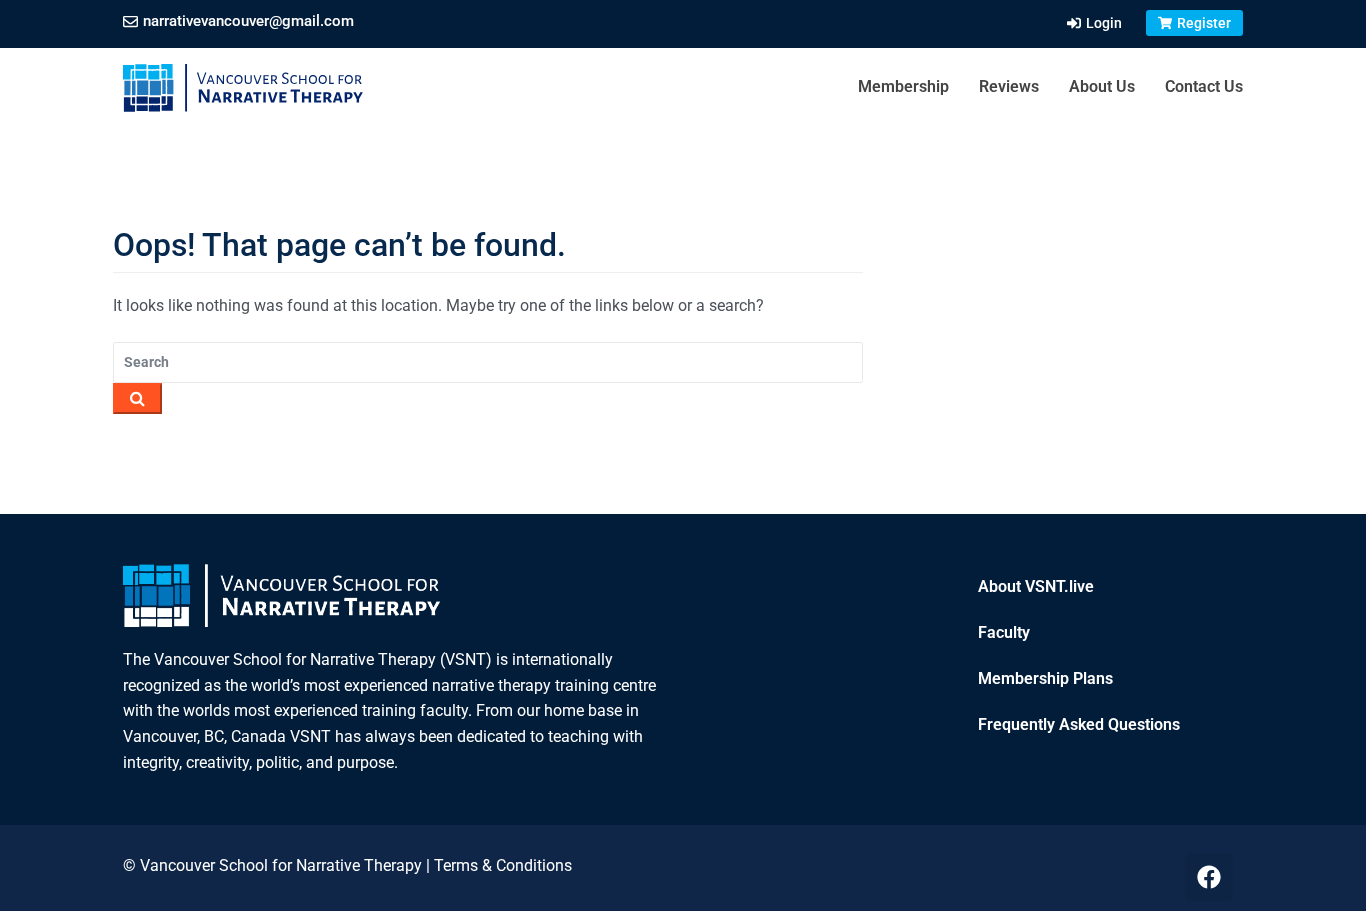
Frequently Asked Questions (1079, 724)
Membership (903, 86)
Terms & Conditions (503, 865)
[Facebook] (1209, 877)
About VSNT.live (1036, 586)
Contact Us (1204, 86)
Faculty (1004, 632)
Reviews (1009, 86)
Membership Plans (1045, 678)
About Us (1102, 86)
